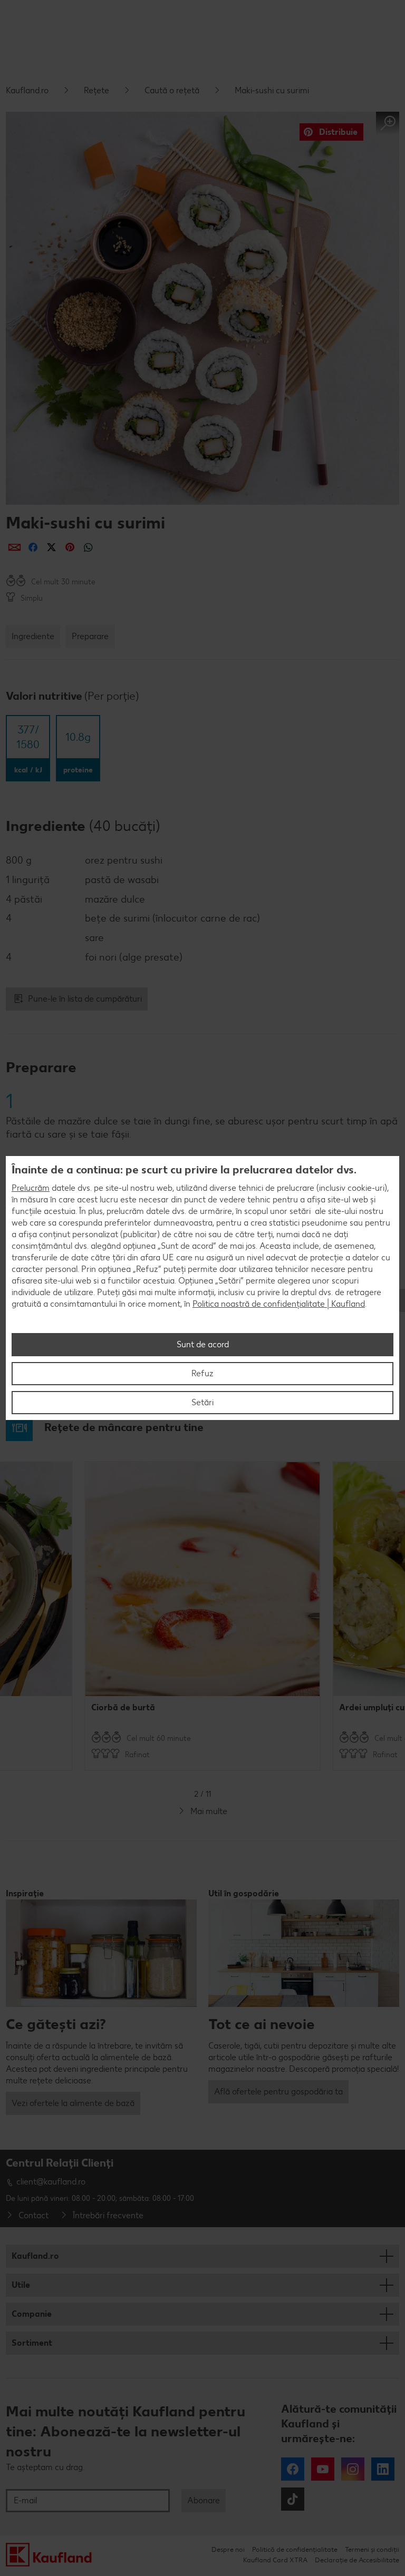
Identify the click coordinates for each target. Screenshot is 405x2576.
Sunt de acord (203, 1344)
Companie (32, 2314)
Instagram (353, 2469)
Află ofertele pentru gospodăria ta (278, 2092)
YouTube (323, 2469)
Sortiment (32, 2343)
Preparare (90, 636)
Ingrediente (33, 636)
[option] (202, 1616)
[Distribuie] (15, 547)
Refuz (202, 1373)
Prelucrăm (31, 1188)
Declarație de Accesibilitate (357, 2560)
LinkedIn (383, 2469)
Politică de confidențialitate (295, 2549)
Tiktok (293, 2499)
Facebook (293, 2469)
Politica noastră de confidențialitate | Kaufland (279, 1304)
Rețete (97, 90)
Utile (21, 2285)
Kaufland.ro (27, 90)
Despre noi (228, 2549)
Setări (202, 1402)
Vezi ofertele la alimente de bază (73, 2103)
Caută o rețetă (172, 90)
